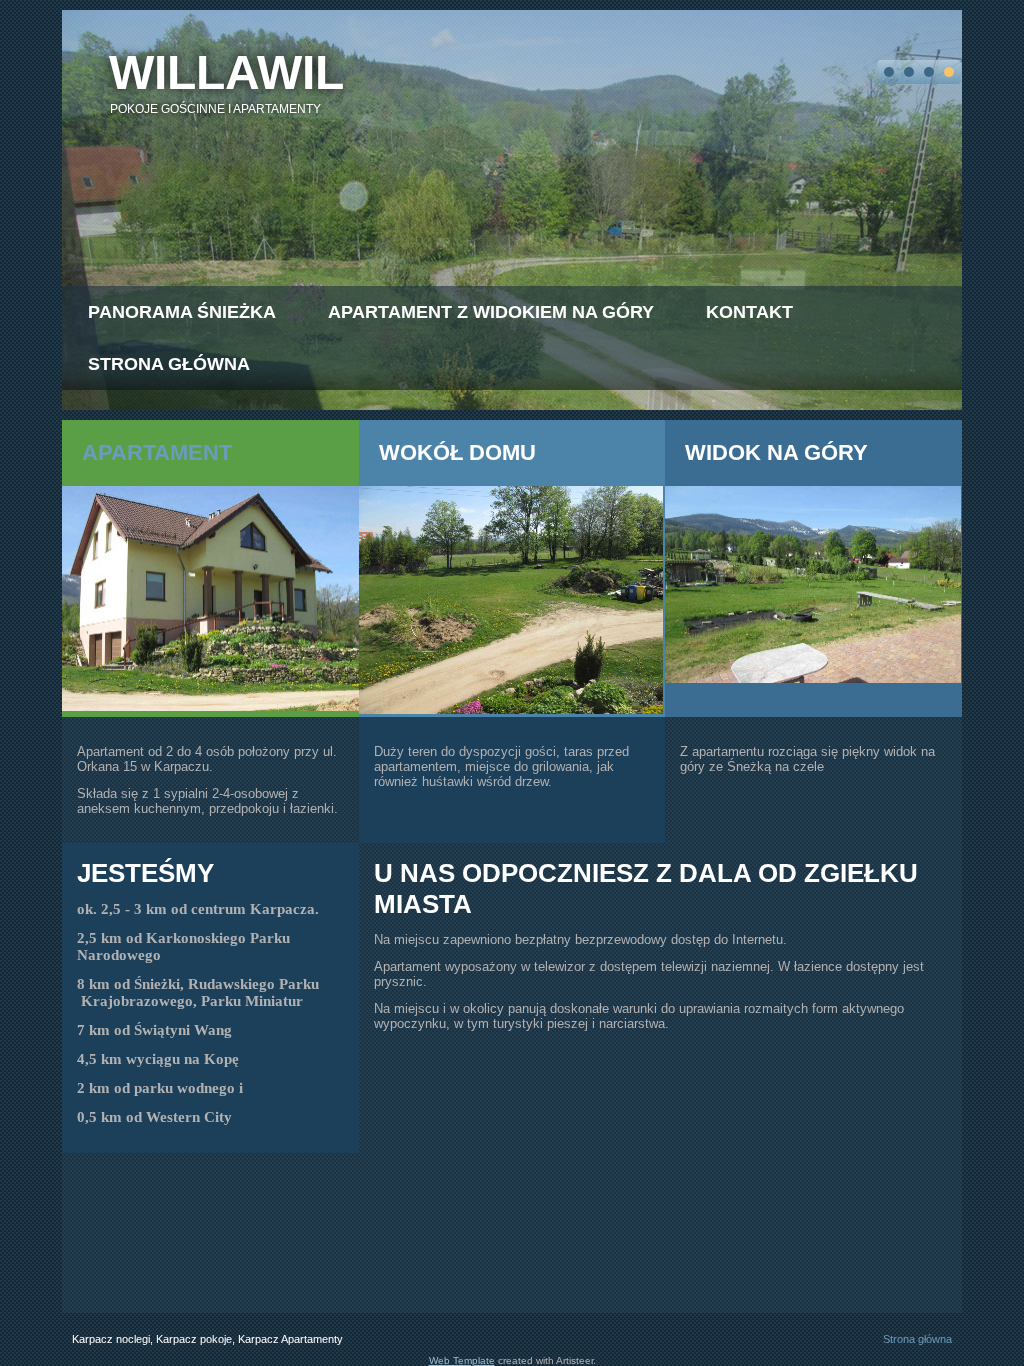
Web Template (462, 1360)
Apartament (157, 452)
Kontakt (749, 312)
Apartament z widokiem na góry (491, 312)
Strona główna (169, 364)
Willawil (226, 72)
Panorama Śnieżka (182, 312)
